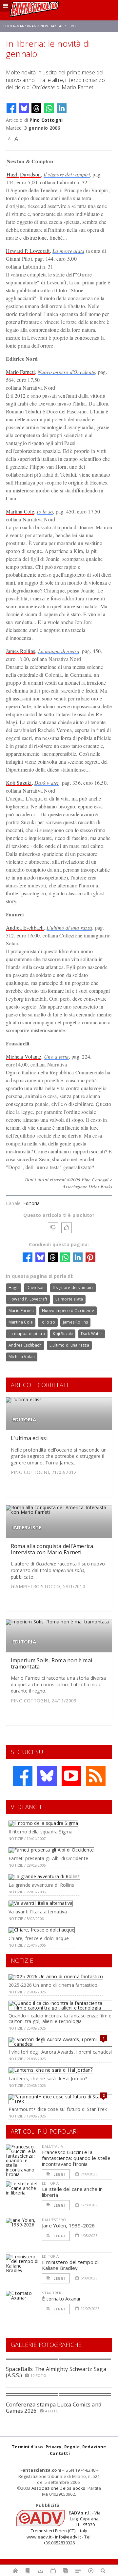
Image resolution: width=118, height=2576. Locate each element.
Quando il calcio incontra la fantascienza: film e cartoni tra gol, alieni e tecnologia (60, 2018)
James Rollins (20, 651)
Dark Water (92, 1334)
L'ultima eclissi (29, 1438)
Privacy (53, 2447)
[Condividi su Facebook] (11, 108)
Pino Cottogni (46, 120)
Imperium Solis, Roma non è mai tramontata (51, 1663)
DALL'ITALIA (52, 2146)
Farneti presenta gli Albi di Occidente (48, 1858)
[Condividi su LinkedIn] (62, 108)
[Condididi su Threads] (36, 108)
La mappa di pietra (59, 651)
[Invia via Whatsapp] (49, 108)
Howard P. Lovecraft (28, 251)
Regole (72, 2447)
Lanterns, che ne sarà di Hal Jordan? (48, 2078)
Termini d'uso (27, 2447)
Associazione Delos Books (59, 2488)
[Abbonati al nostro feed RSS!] (96, 1776)
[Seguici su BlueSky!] (47, 1776)
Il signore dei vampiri (67, 174)
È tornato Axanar (62, 2299)
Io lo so (45, 511)
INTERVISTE (27, 1527)
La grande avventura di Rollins (41, 1885)
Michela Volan (22, 1357)
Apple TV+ (68, 26)
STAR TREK (52, 2293)
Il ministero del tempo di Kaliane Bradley (70, 2265)
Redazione (94, 2447)
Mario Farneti (20, 372)
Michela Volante (24, 1056)
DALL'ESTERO (54, 2220)
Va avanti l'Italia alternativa (38, 1912)
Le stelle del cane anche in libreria (72, 2192)
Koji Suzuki (19, 783)
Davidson (30, 174)
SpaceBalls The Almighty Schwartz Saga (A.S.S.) (56, 2372)
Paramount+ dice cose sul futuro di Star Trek (58, 2109)
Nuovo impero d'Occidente (67, 372)
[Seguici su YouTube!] (71, 1776)
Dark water (47, 783)
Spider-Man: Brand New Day (30, 26)
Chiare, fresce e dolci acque (39, 1938)
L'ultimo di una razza (69, 927)
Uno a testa (56, 1056)
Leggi (59, 2174)
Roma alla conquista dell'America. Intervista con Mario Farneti (53, 1549)
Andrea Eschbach (25, 927)
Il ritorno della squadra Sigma (40, 1832)
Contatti (60, 2453)
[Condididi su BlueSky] (24, 108)
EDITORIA (24, 1419)
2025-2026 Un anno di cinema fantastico (53, 1985)
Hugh (13, 174)
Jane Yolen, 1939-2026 (69, 2225)
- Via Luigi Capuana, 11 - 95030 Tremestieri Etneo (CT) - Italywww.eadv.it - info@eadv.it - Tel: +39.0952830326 (64, 2528)
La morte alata (68, 251)
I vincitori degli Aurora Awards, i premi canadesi (60, 2052)
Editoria (32, 1203)
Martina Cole (20, 511)
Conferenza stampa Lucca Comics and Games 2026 (54, 2408)
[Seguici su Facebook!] (23, 1776)
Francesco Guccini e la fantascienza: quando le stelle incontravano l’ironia (76, 2158)
